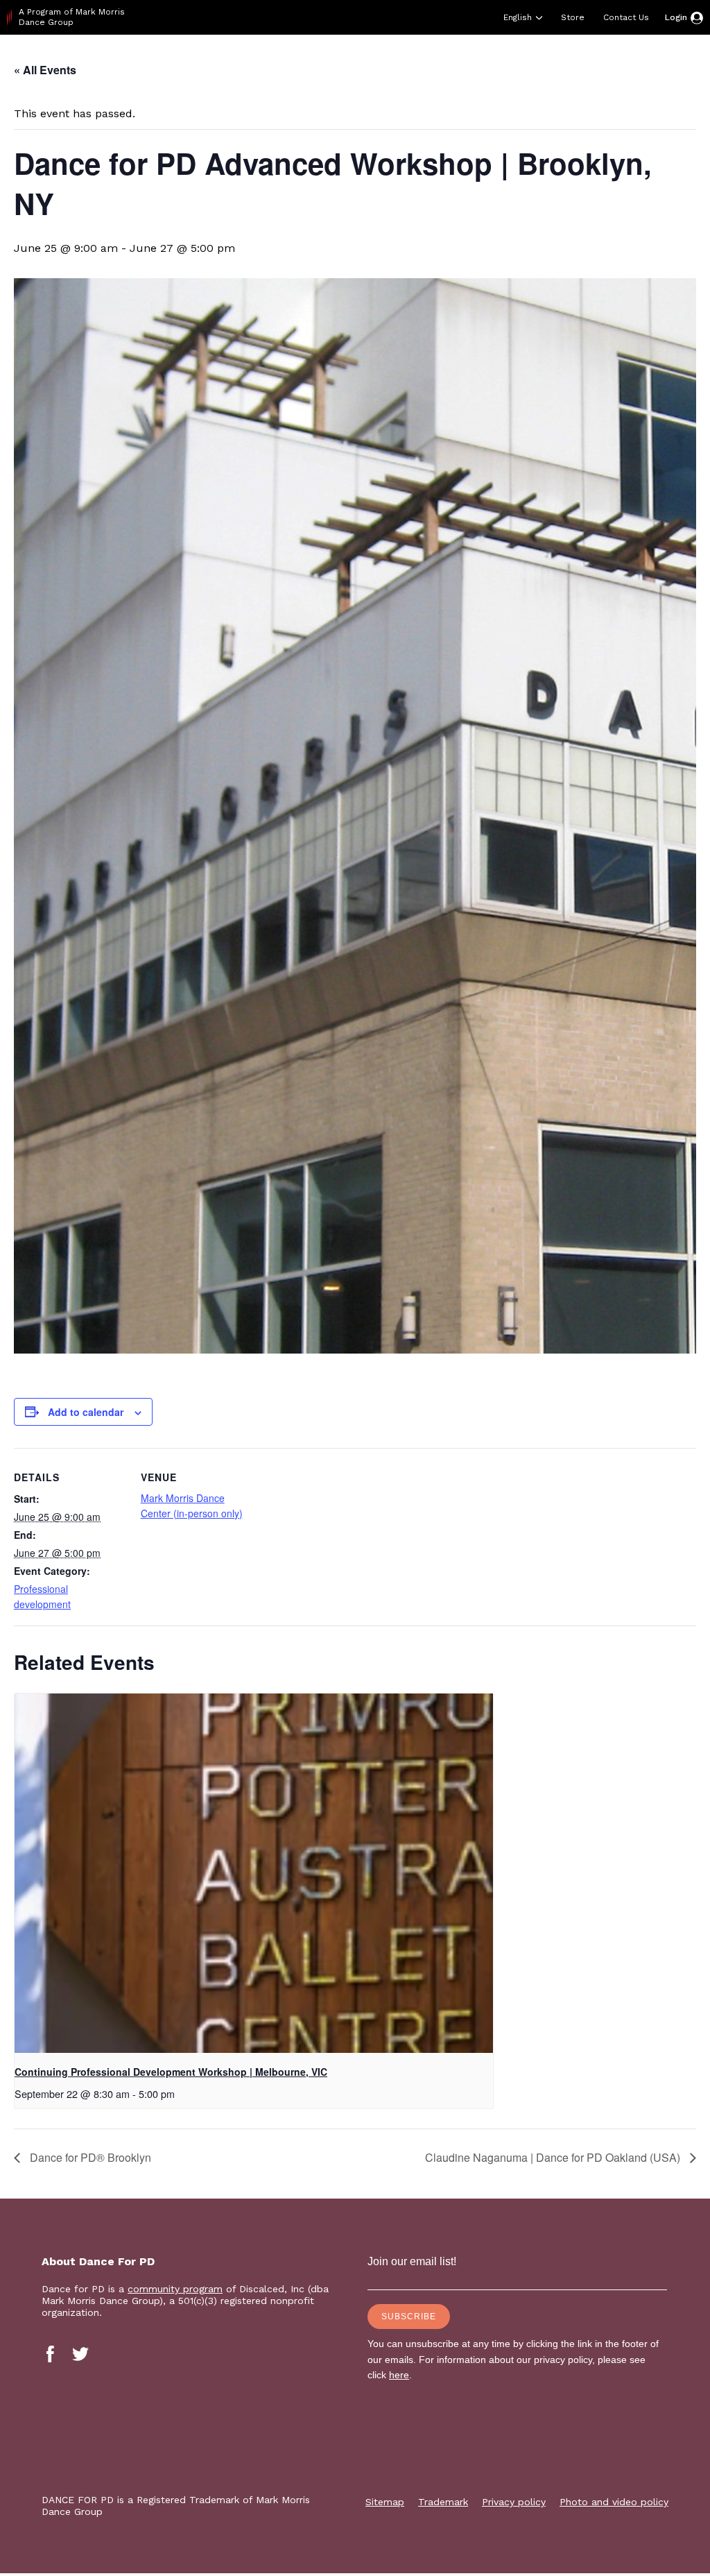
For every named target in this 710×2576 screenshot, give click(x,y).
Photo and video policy (614, 2502)
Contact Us (626, 17)
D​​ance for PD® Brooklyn (89, 2157)
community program (175, 2289)
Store (573, 17)
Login (676, 17)
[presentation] (254, 1873)
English (518, 17)
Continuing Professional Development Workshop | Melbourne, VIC (171, 2072)
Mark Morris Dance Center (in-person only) (192, 1505)
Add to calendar (86, 1412)
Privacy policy (514, 2502)
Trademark (443, 2502)
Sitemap (385, 2502)
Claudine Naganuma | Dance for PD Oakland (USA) (554, 2157)
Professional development (42, 1596)
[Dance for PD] (68, 59)
